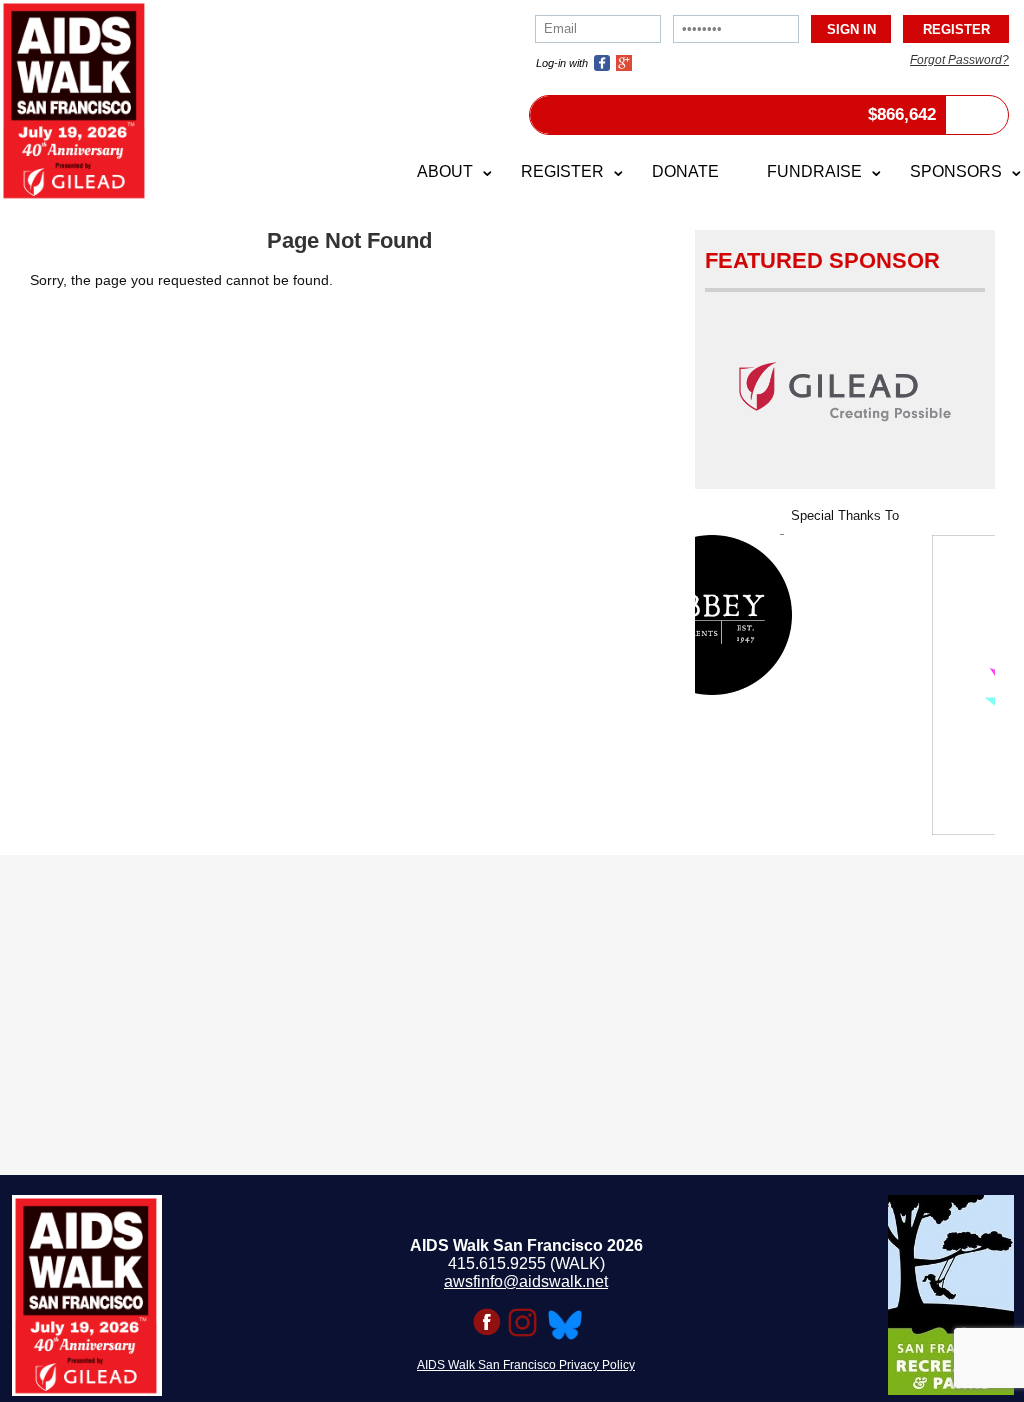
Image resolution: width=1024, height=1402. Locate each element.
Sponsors (956, 171)
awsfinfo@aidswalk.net (526, 1281)
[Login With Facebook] (602, 63)
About (445, 171)
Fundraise (814, 171)
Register (562, 171)
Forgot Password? (959, 60)
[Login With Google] (624, 63)
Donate (685, 171)
